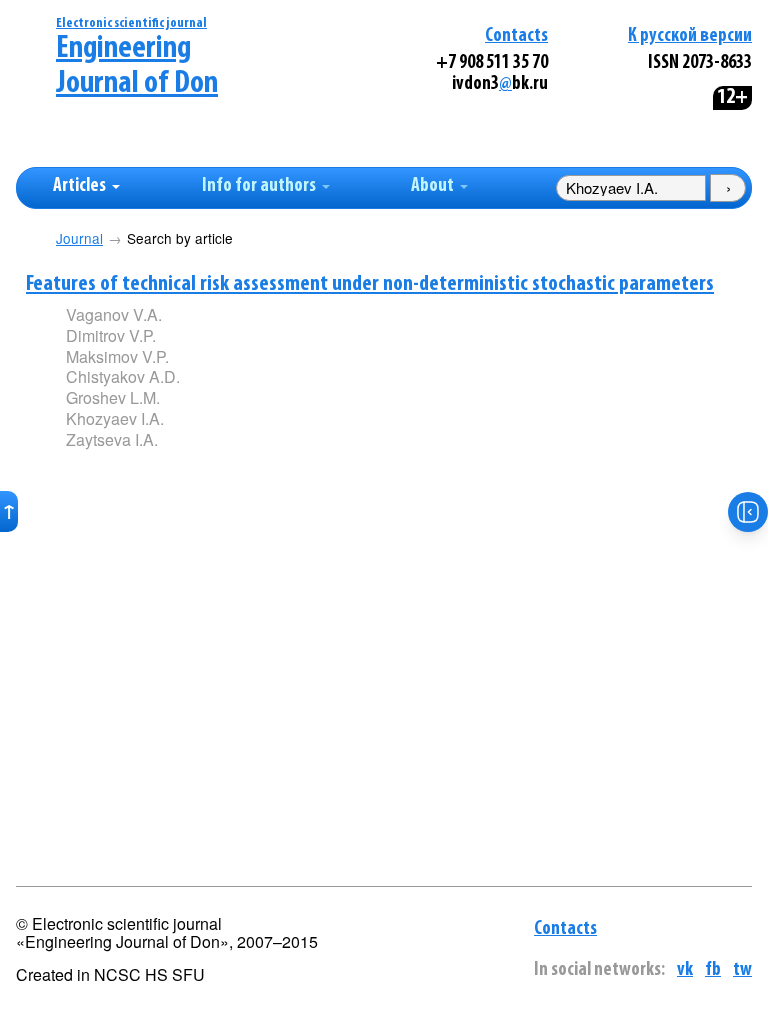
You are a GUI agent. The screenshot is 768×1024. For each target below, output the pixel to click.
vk (685, 970)
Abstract (95, 473)
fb (713, 970)
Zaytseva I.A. (112, 439)
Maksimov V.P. (117, 356)
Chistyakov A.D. (123, 376)
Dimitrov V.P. (111, 335)
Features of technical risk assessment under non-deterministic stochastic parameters (370, 284)
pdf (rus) (213, 472)
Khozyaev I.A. (115, 418)
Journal (79, 238)
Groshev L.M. (113, 397)
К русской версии (690, 36)
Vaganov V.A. (114, 314)
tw (742, 970)
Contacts (516, 36)
